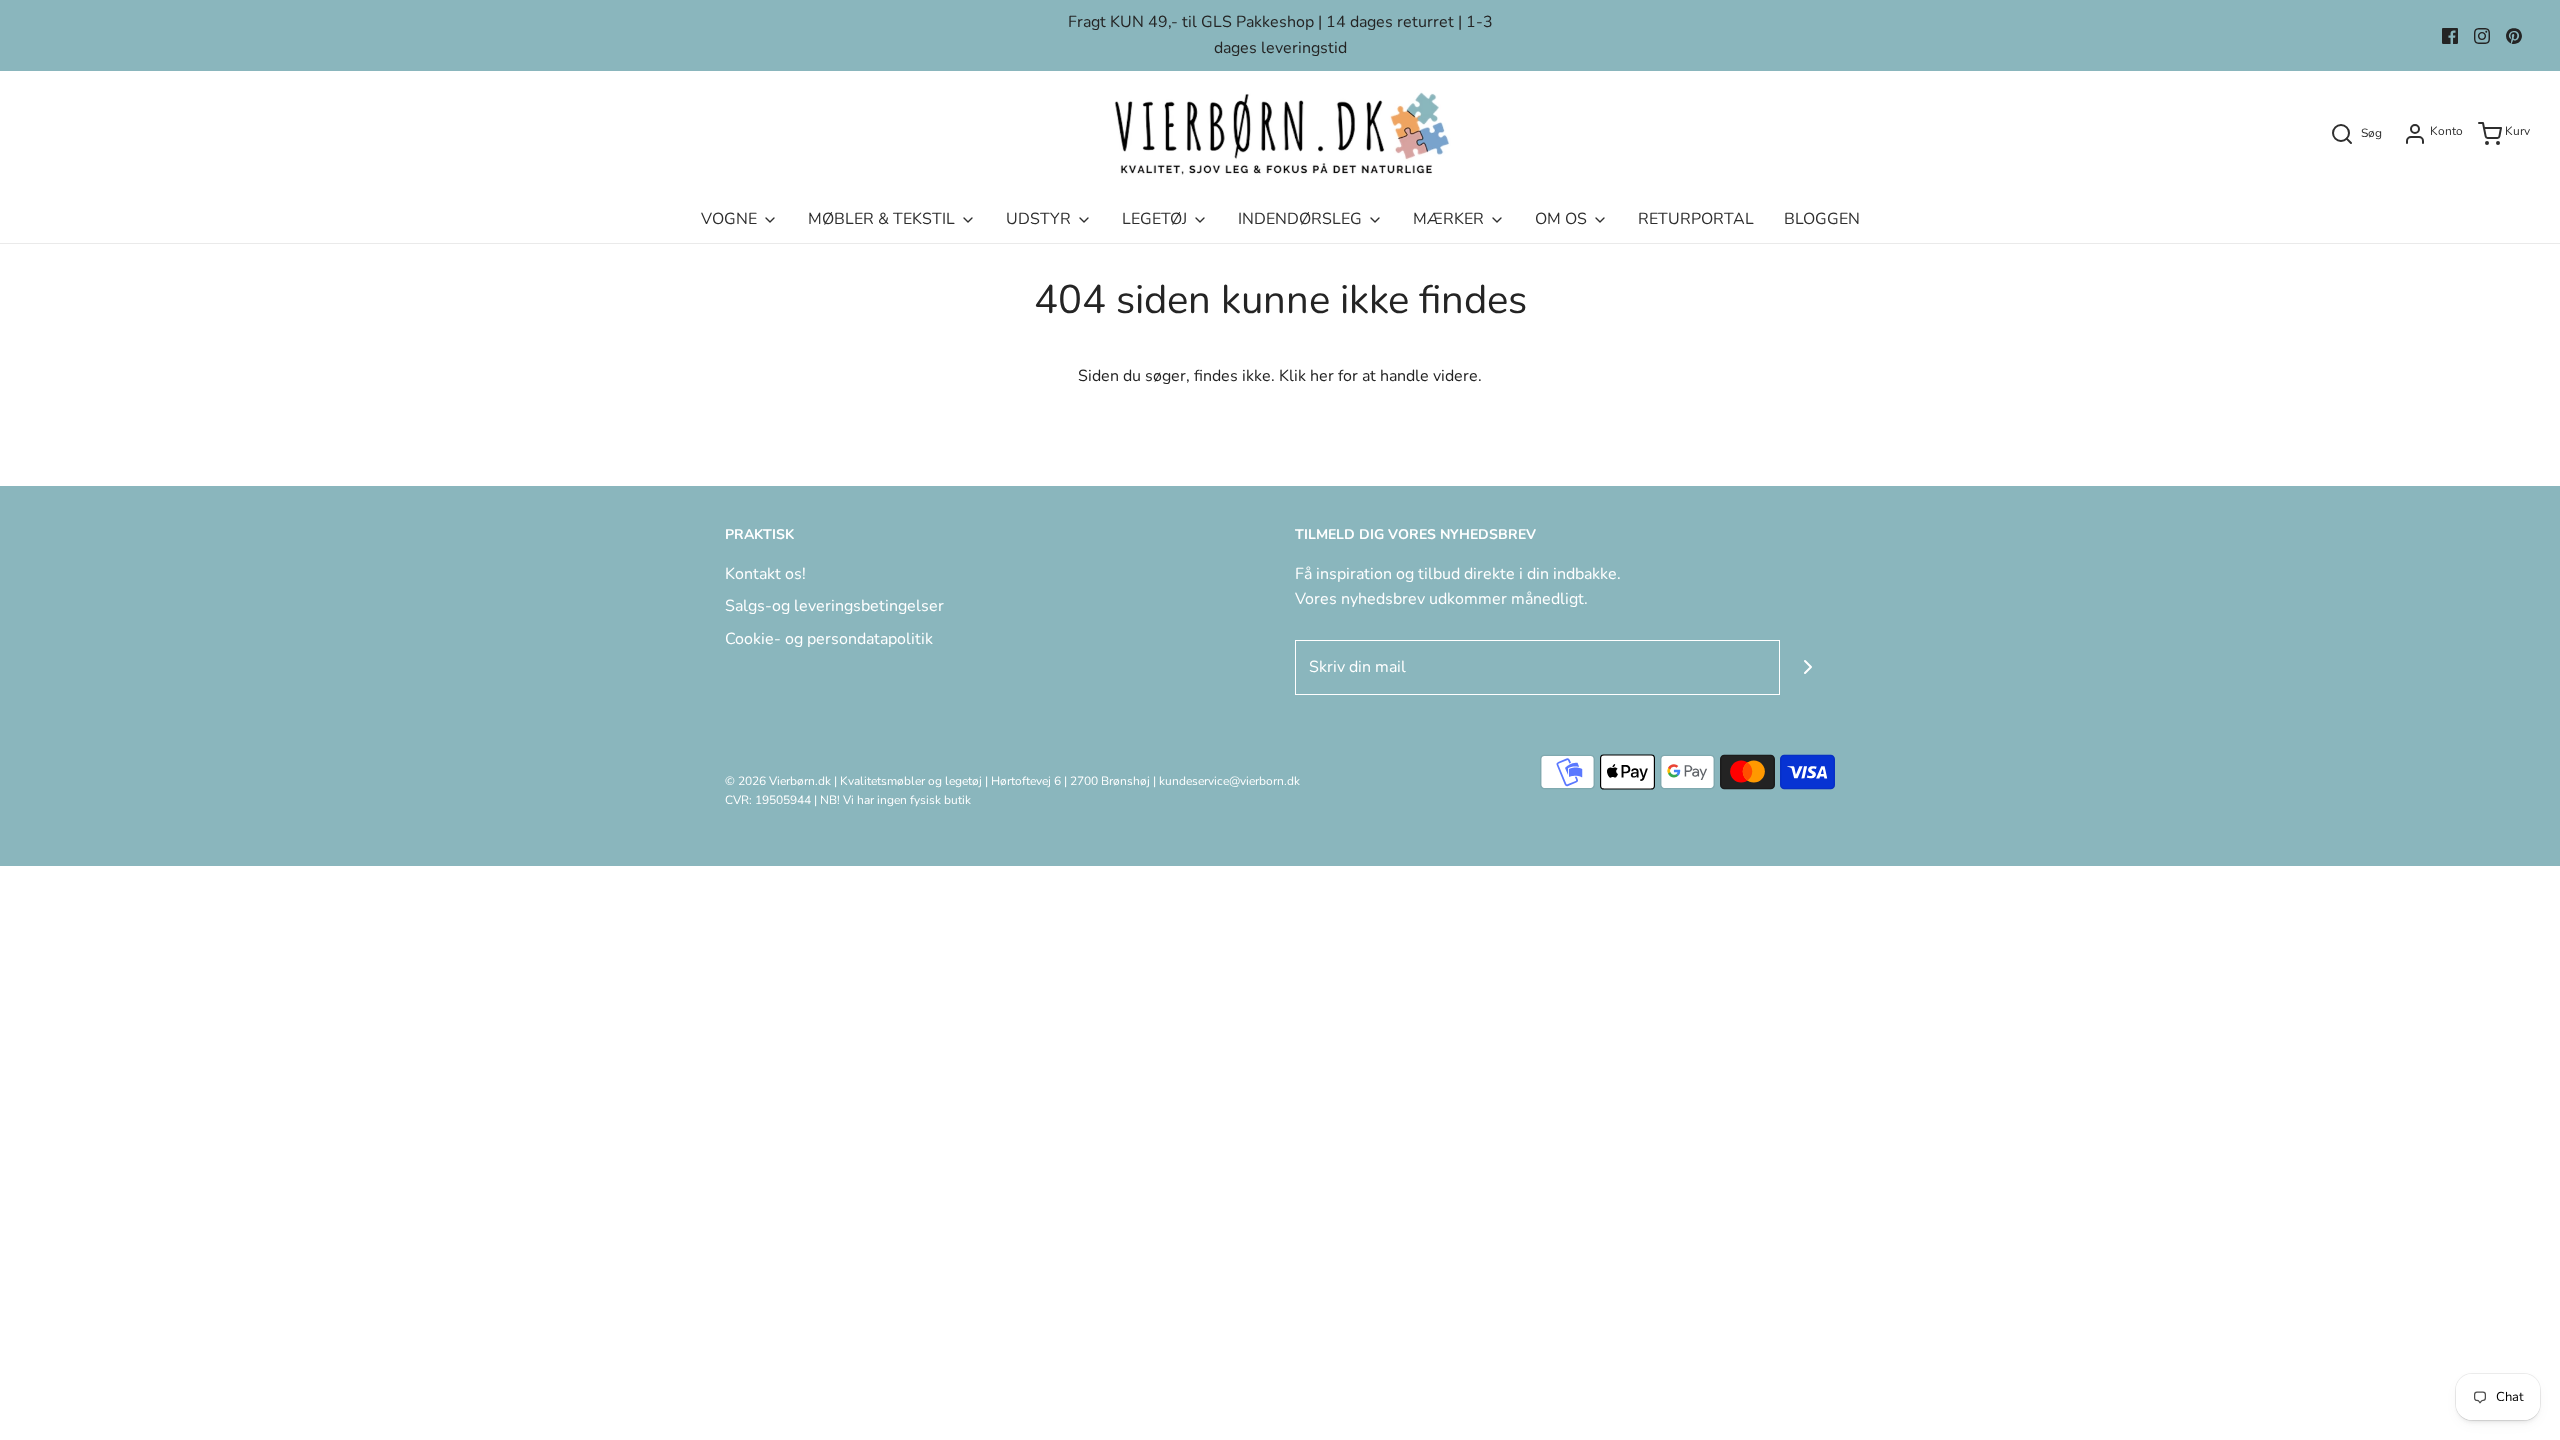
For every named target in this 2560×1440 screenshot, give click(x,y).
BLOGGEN (1822, 219)
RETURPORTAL (1696, 219)
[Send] (1807, 667)
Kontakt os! (765, 574)
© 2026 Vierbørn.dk (778, 781)
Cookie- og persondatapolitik (829, 639)
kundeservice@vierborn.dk (1229, 781)
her (1322, 376)
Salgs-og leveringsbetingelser (834, 606)
